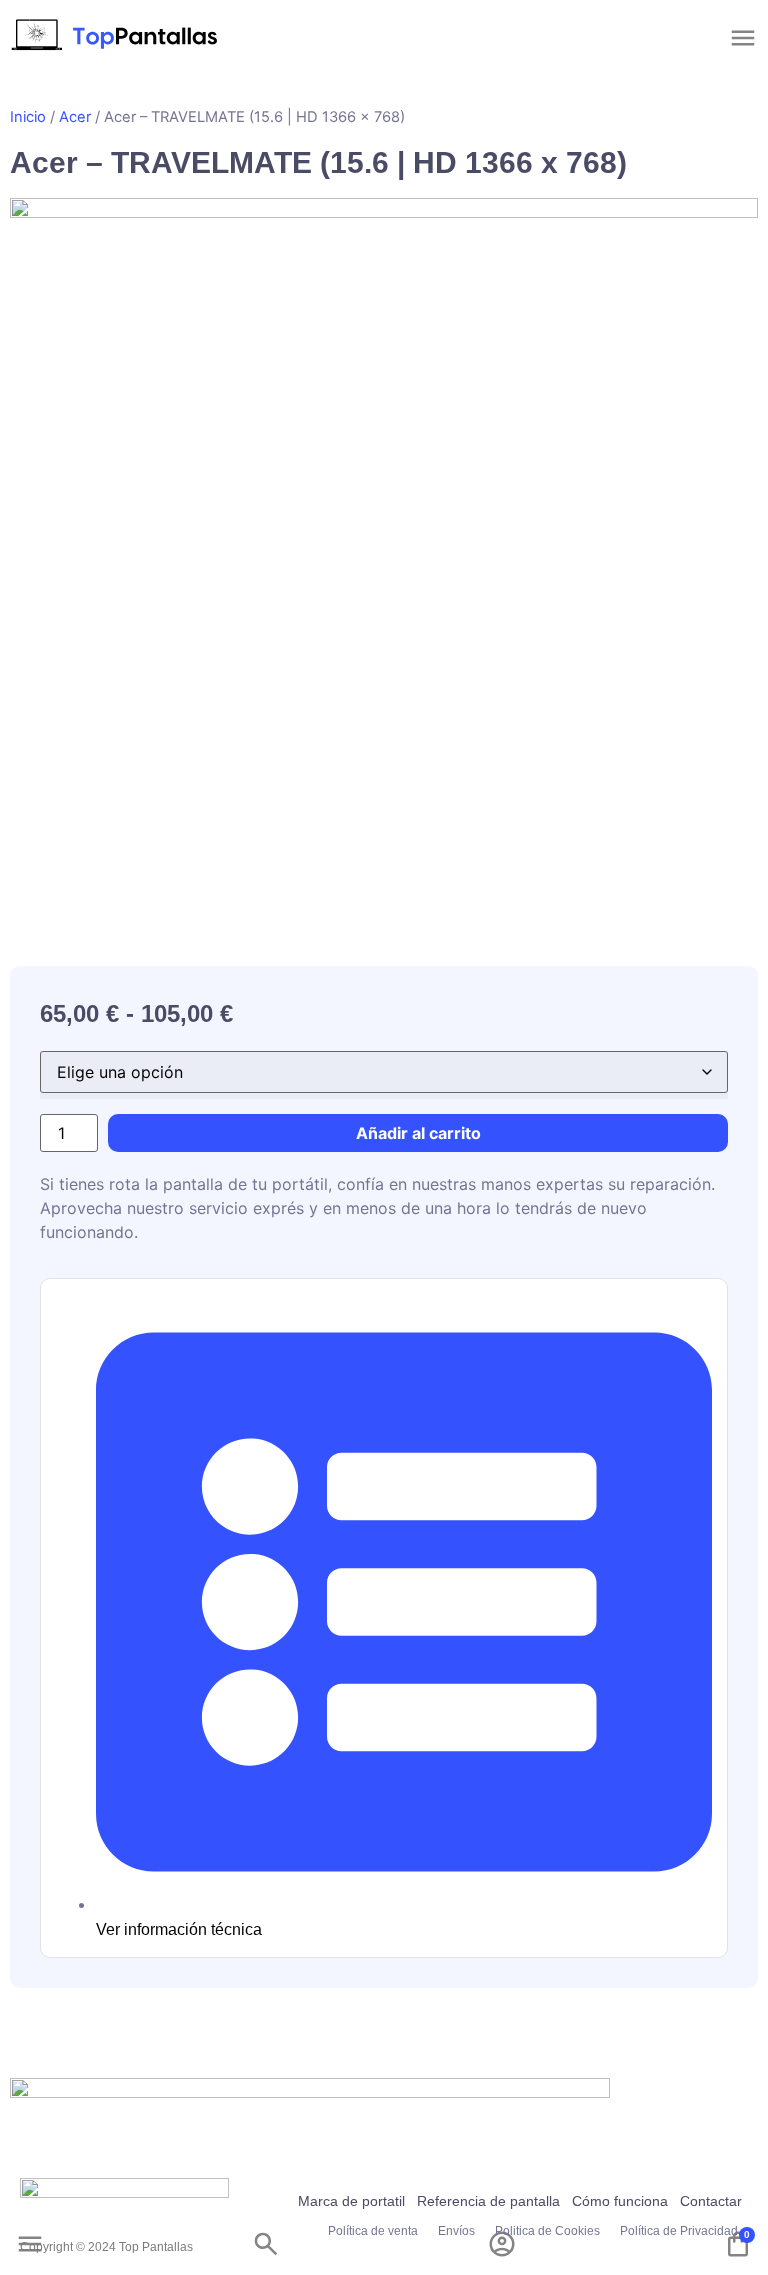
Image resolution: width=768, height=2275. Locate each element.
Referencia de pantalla (488, 2201)
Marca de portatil (351, 2201)
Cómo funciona (620, 2201)
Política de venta (373, 2231)
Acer (75, 117)
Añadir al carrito (418, 1133)
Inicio (28, 117)
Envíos (456, 2231)
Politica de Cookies (547, 2231)
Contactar (711, 2201)
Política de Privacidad (679, 2231)
